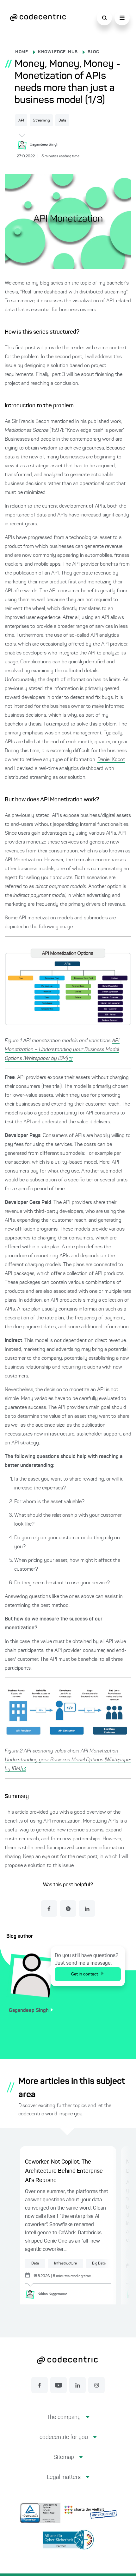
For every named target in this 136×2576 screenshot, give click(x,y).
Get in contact (85, 1974)
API (21, 121)
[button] (68, 2422)
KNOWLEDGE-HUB (58, 52)
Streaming (41, 121)
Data (62, 121)
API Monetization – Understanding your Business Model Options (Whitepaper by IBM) (62, 1050)
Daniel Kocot (111, 760)
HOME (22, 52)
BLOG (93, 52)
